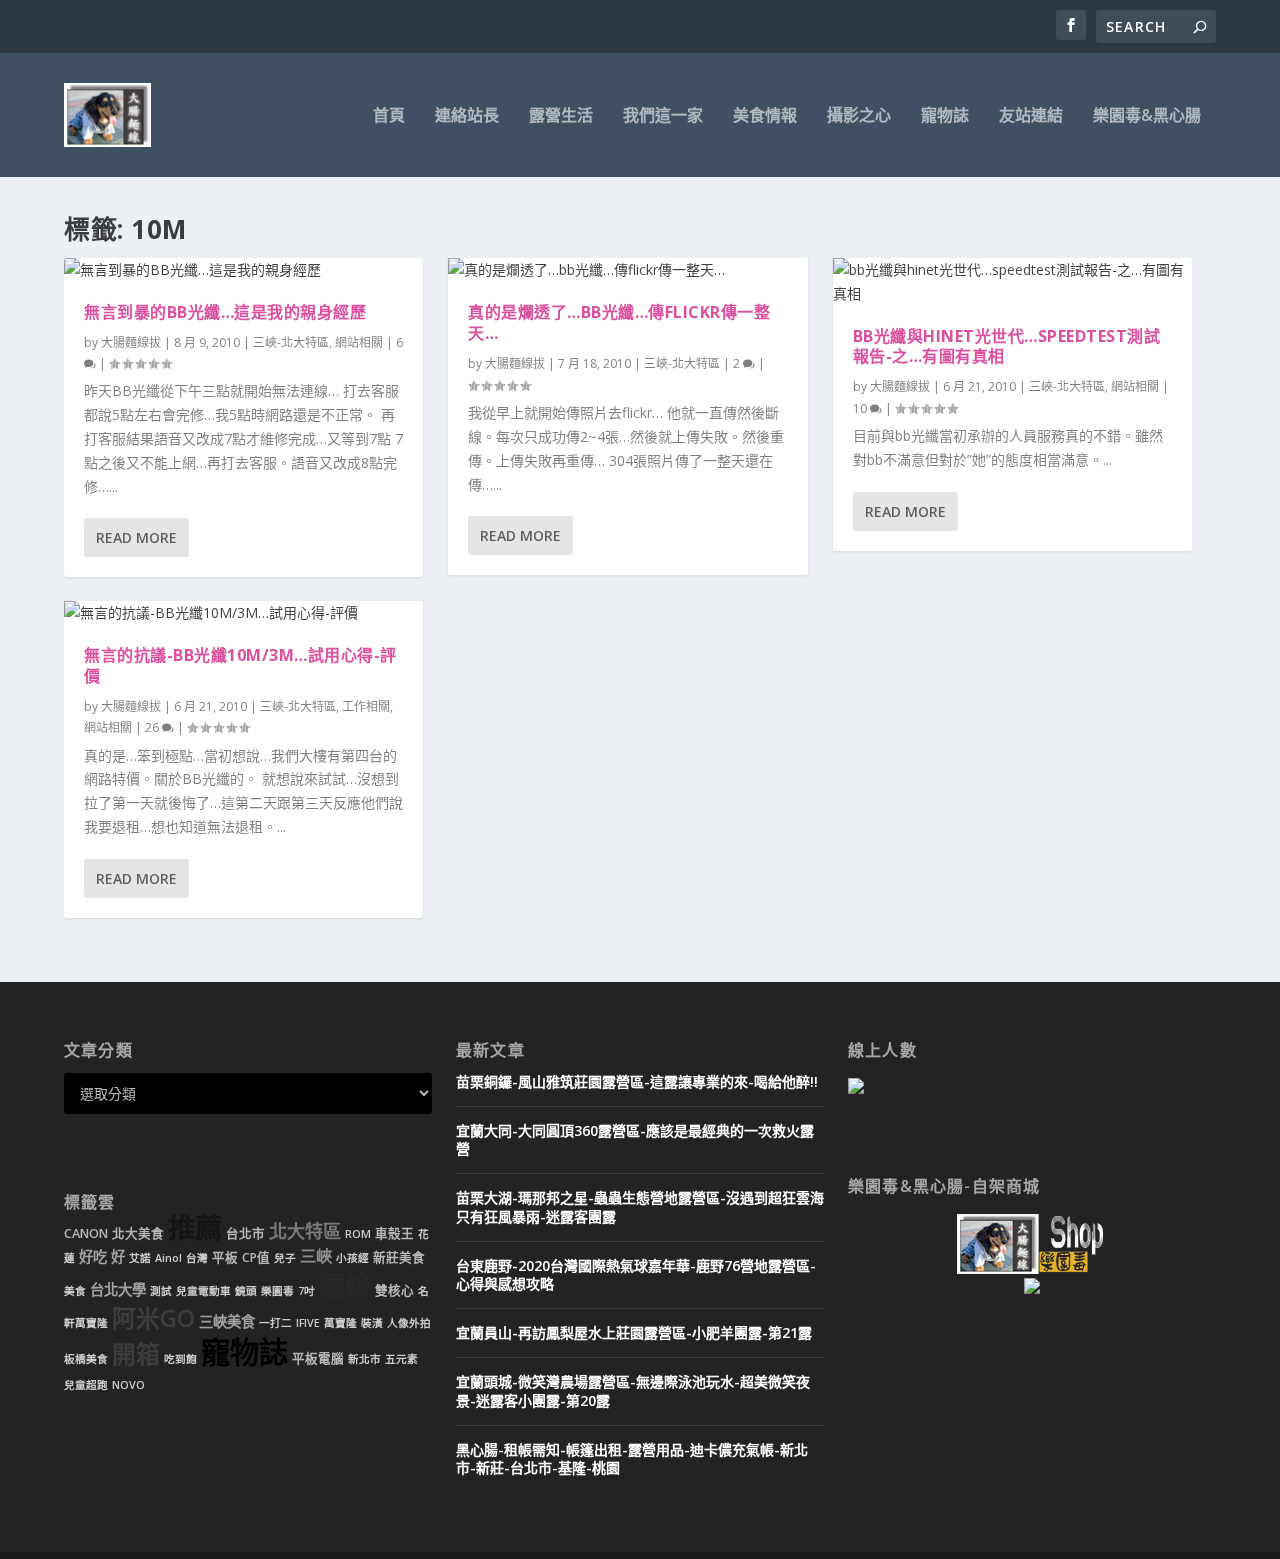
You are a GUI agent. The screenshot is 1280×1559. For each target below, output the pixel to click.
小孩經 (352, 1258)
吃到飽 (180, 1359)
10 (861, 408)
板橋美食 (86, 1359)
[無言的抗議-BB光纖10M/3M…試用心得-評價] (243, 613)
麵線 (345, 1285)
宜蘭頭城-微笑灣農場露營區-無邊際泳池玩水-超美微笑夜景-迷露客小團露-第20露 (633, 1390)
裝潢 (372, 1323)
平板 (225, 1257)
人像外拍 (409, 1323)
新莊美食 (399, 1257)
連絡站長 (467, 116)
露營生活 (561, 116)
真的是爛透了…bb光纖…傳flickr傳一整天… (619, 322)
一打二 (275, 1323)
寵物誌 (945, 116)
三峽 (316, 1256)
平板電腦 (318, 1358)
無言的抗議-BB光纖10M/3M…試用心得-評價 (240, 665)
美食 (75, 1291)
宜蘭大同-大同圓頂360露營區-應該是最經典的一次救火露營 (635, 1139)
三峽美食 (227, 1321)
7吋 (306, 1291)
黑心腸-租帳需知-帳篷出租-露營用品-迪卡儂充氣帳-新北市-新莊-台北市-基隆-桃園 (632, 1458)
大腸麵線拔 (131, 342)
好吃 (93, 1256)
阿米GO (153, 1318)
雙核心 (394, 1290)
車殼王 (394, 1233)
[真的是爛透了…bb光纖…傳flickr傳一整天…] (627, 270)
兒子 (285, 1258)
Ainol (168, 1258)
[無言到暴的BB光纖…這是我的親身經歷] (243, 270)
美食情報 (765, 116)
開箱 (136, 1354)
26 (153, 727)
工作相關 (366, 706)
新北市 (364, 1359)
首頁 (389, 116)
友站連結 (1031, 116)
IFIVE (308, 1323)
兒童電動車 (203, 1291)
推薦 (195, 1227)
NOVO (128, 1385)
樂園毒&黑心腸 (1147, 116)
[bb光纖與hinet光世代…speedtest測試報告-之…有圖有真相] (1012, 282)
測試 (161, 1291)
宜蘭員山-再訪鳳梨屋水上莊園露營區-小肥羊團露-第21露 (634, 1332)
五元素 (401, 1359)
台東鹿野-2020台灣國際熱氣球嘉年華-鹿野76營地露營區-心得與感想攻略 (636, 1274)
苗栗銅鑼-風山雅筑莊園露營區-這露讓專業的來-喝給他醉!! (637, 1081)
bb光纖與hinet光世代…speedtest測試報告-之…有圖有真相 (1007, 346)
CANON (86, 1233)
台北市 (245, 1233)
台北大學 (118, 1289)
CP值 (256, 1257)
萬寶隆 (340, 1323)
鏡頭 (246, 1291)
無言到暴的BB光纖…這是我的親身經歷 (225, 312)
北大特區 (305, 1231)
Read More (136, 537)
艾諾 (140, 1258)
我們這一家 (663, 116)
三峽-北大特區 (291, 342)
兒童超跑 (86, 1385)
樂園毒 (277, 1291)
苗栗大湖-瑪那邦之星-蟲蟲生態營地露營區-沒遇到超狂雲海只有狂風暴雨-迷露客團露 (640, 1206)
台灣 (197, 1258)
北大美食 (138, 1233)
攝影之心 (859, 116)
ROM (358, 1234)
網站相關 (359, 342)
